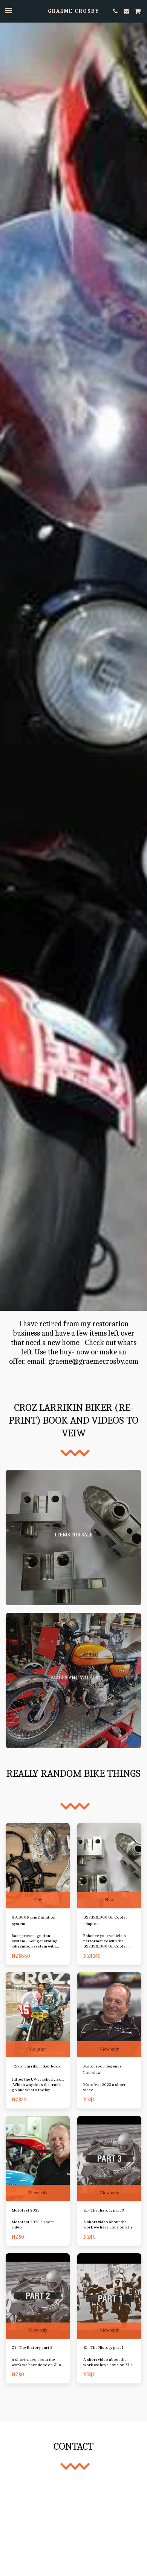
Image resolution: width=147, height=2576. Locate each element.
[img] (38, 1866)
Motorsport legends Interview (103, 2069)
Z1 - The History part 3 (104, 2210)
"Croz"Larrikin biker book (36, 2066)
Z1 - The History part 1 (103, 2348)
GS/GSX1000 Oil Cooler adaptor (105, 1920)
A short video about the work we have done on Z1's (108, 2225)
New (38, 1900)
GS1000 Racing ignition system (34, 1920)
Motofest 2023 (26, 2210)
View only (109, 2049)
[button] (8, 11)
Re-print (38, 2049)
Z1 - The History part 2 (32, 2348)
